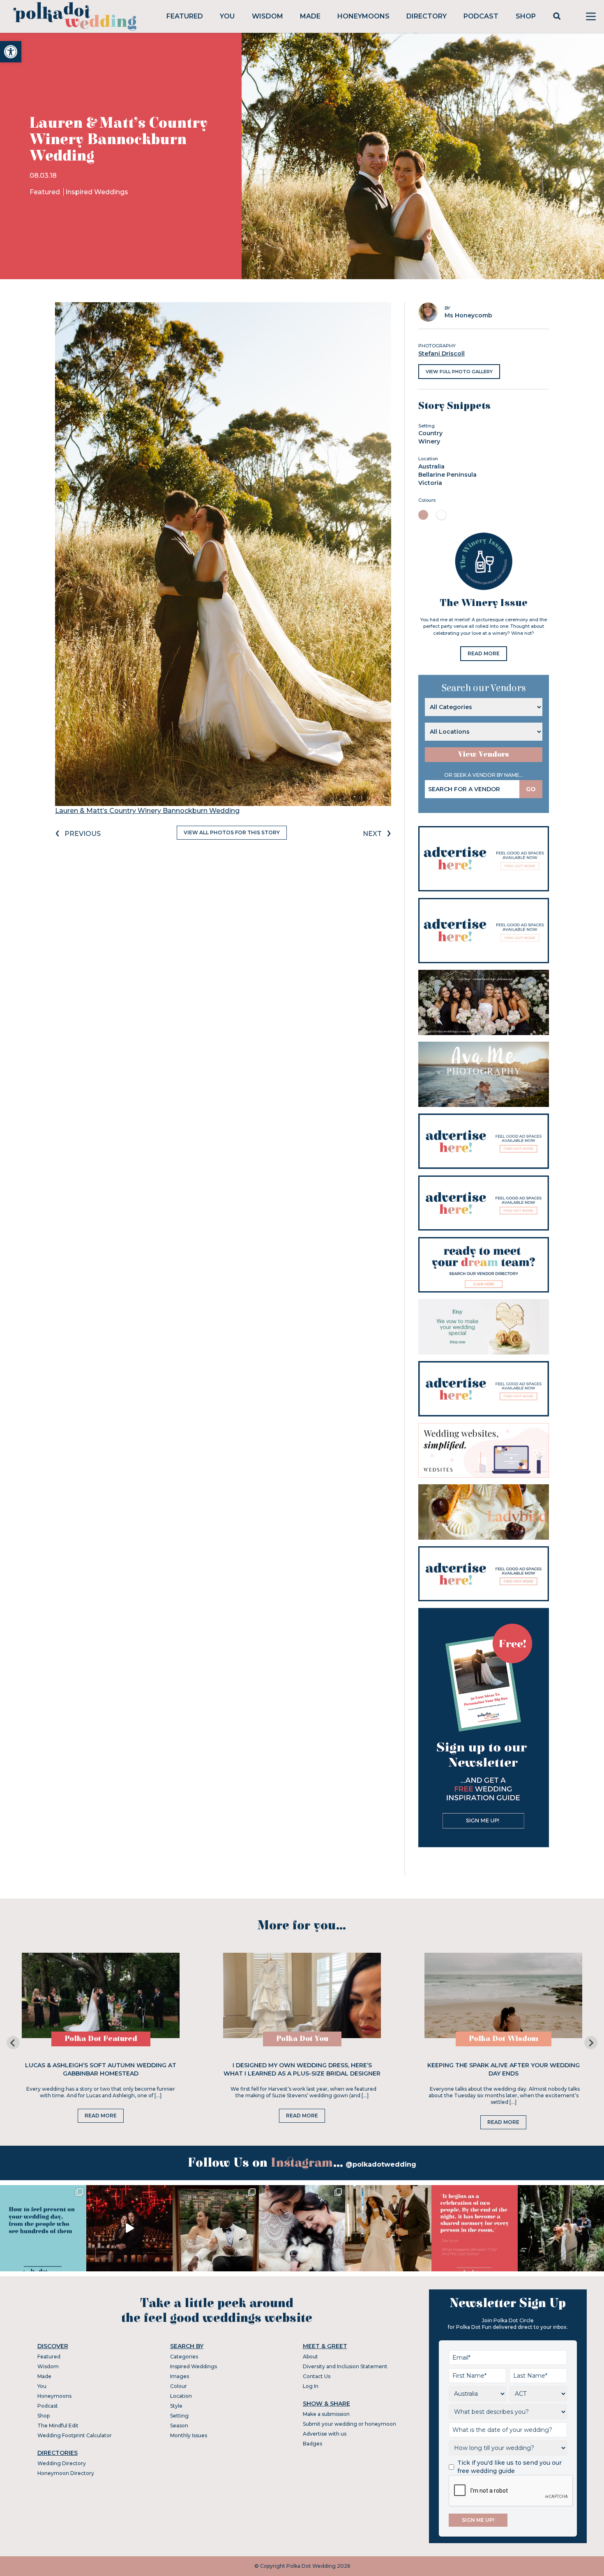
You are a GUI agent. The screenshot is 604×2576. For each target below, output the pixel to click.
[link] (11, 52)
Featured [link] (185, 16)
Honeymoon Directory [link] (66, 2473)
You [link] (227, 16)
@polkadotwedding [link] (381, 2164)
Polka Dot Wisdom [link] (504, 2039)
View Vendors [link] (484, 754)
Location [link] (181, 2396)
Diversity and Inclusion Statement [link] (345, 2366)
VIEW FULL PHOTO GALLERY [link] (459, 372)
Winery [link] (429, 441)
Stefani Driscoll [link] (441, 354)
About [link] (310, 2357)
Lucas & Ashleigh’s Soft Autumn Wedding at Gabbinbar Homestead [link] (101, 2069)
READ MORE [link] (484, 653)
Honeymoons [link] (363, 16)
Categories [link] (184, 2357)
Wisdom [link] (267, 16)
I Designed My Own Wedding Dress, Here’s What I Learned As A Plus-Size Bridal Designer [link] (302, 2069)
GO (531, 789)
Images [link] (180, 2376)
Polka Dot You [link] (302, 2039)
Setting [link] (179, 2416)
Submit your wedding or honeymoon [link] (349, 2424)
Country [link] (430, 433)
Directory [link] (426, 16)
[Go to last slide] (13, 2043)
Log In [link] (311, 2386)
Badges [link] (312, 2444)
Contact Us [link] (317, 2376)
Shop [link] (526, 16)
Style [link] (176, 2406)
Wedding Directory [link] (62, 2463)
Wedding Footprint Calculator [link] (75, 2435)
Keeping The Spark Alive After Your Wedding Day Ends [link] (504, 2069)
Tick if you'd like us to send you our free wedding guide (509, 2467)
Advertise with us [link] (325, 2434)
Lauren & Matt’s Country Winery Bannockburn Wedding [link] (147, 811)
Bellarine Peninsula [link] (447, 475)
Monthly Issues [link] (189, 2435)
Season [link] (179, 2426)
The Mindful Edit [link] (58, 2426)
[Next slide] (591, 2043)
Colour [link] (179, 2386)
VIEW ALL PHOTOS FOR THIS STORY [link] (232, 832)
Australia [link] (431, 466)
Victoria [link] (430, 483)
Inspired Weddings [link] (97, 192)
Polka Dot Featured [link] (101, 2039)
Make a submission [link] (326, 2414)
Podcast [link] (481, 16)
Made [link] (310, 16)
